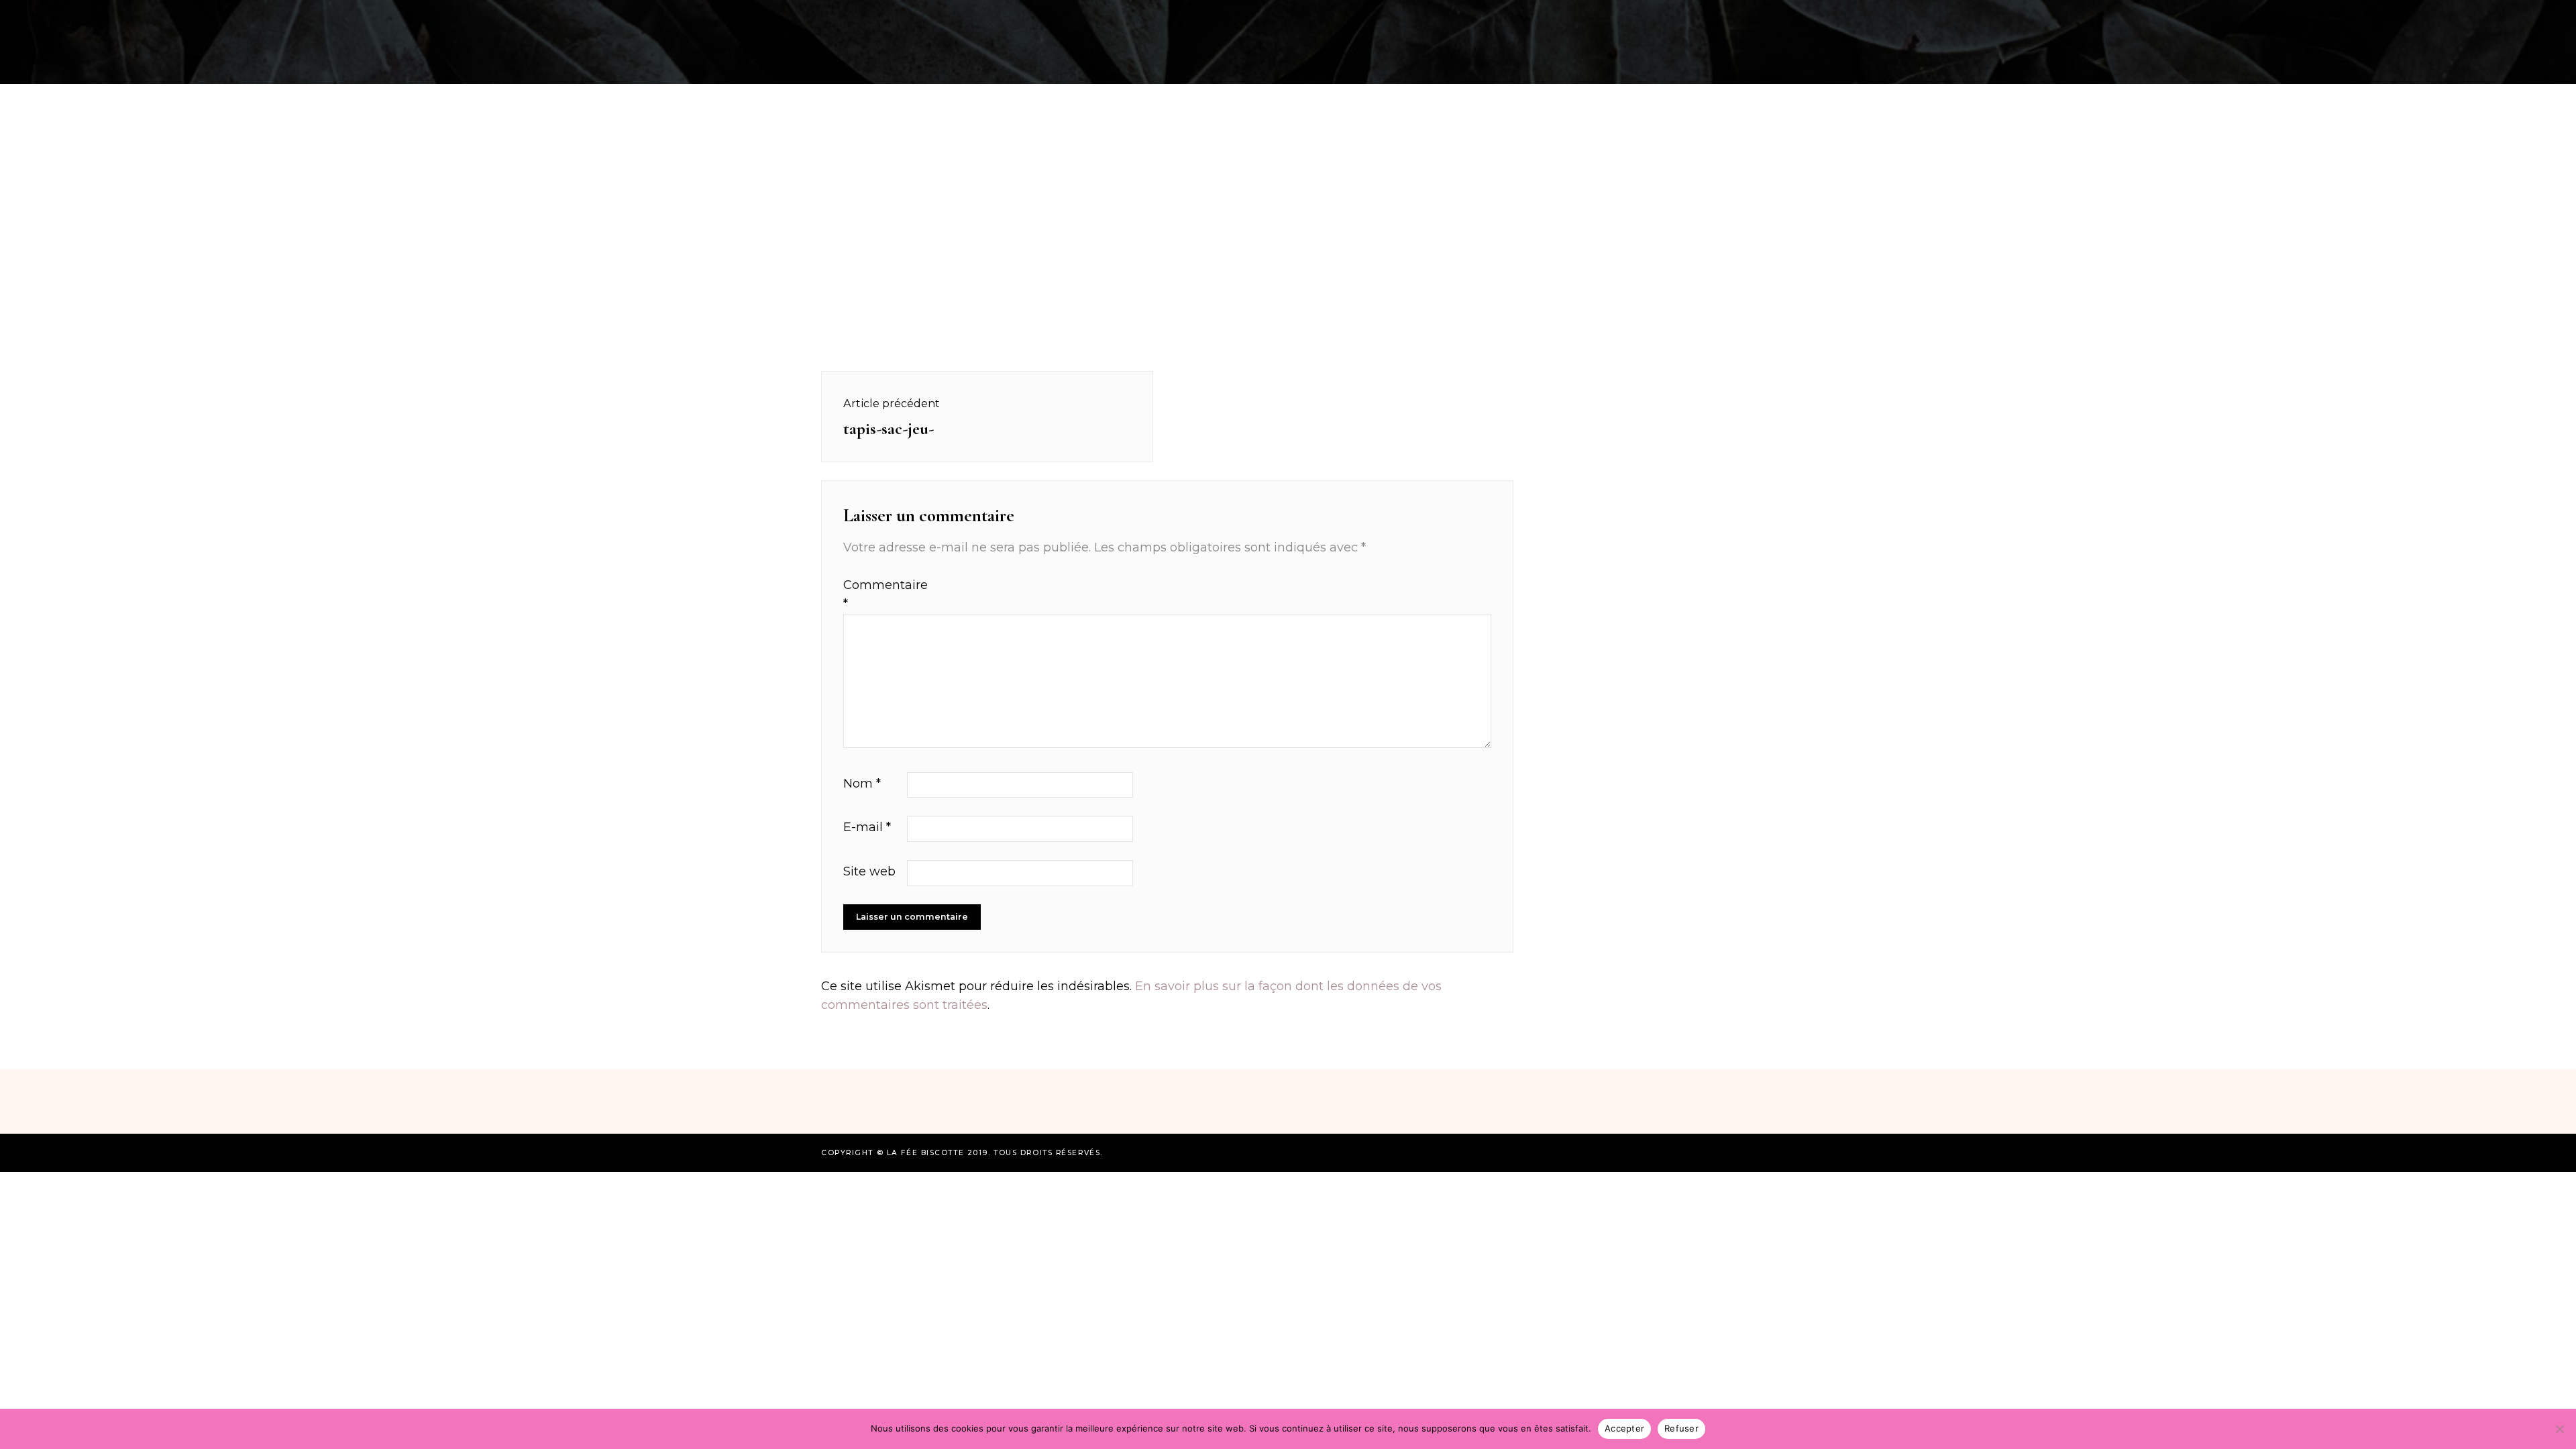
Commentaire (873, 595)
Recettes (727, 16)
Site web (869, 871)
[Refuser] (2559, 1429)
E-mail (867, 827)
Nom (862, 784)
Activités (805, 16)
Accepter (1624, 1428)
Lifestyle (1775, 16)
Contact (1851, 16)
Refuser (1681, 1428)
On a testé (887, 16)
